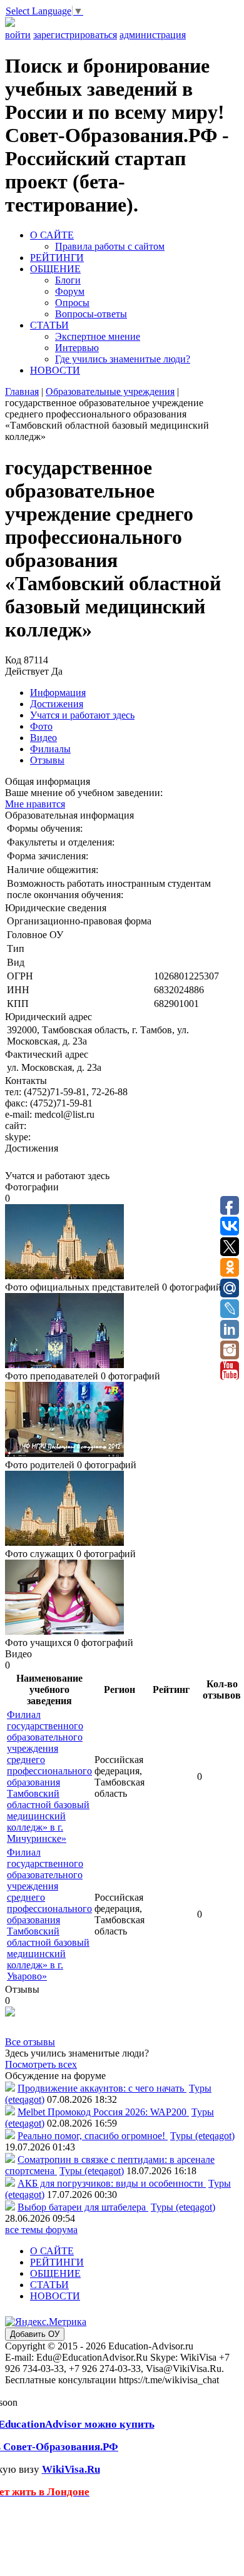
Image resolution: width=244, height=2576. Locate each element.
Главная (22, 391)
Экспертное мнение (98, 336)
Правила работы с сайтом (110, 246)
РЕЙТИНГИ (57, 258)
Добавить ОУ (35, 2334)
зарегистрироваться (75, 35)
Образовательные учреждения (110, 391)
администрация (153, 35)
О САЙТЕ (52, 235)
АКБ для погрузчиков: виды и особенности (112, 2183)
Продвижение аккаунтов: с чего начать (102, 2088)
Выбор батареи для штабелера (83, 2207)
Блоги (68, 280)
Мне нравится (35, 804)
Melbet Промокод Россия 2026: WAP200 (103, 2112)
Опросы (72, 303)
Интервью (77, 348)
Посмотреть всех (41, 2064)
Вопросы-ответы (91, 314)
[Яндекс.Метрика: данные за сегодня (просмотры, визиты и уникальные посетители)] (46, 2322)
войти (18, 35)
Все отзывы (30, 2042)
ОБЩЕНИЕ (55, 269)
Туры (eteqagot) (202, 2136)
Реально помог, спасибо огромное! (93, 2136)
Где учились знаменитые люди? (123, 359)
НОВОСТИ (55, 370)
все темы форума (41, 2230)
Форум (70, 291)
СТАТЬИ (49, 325)
